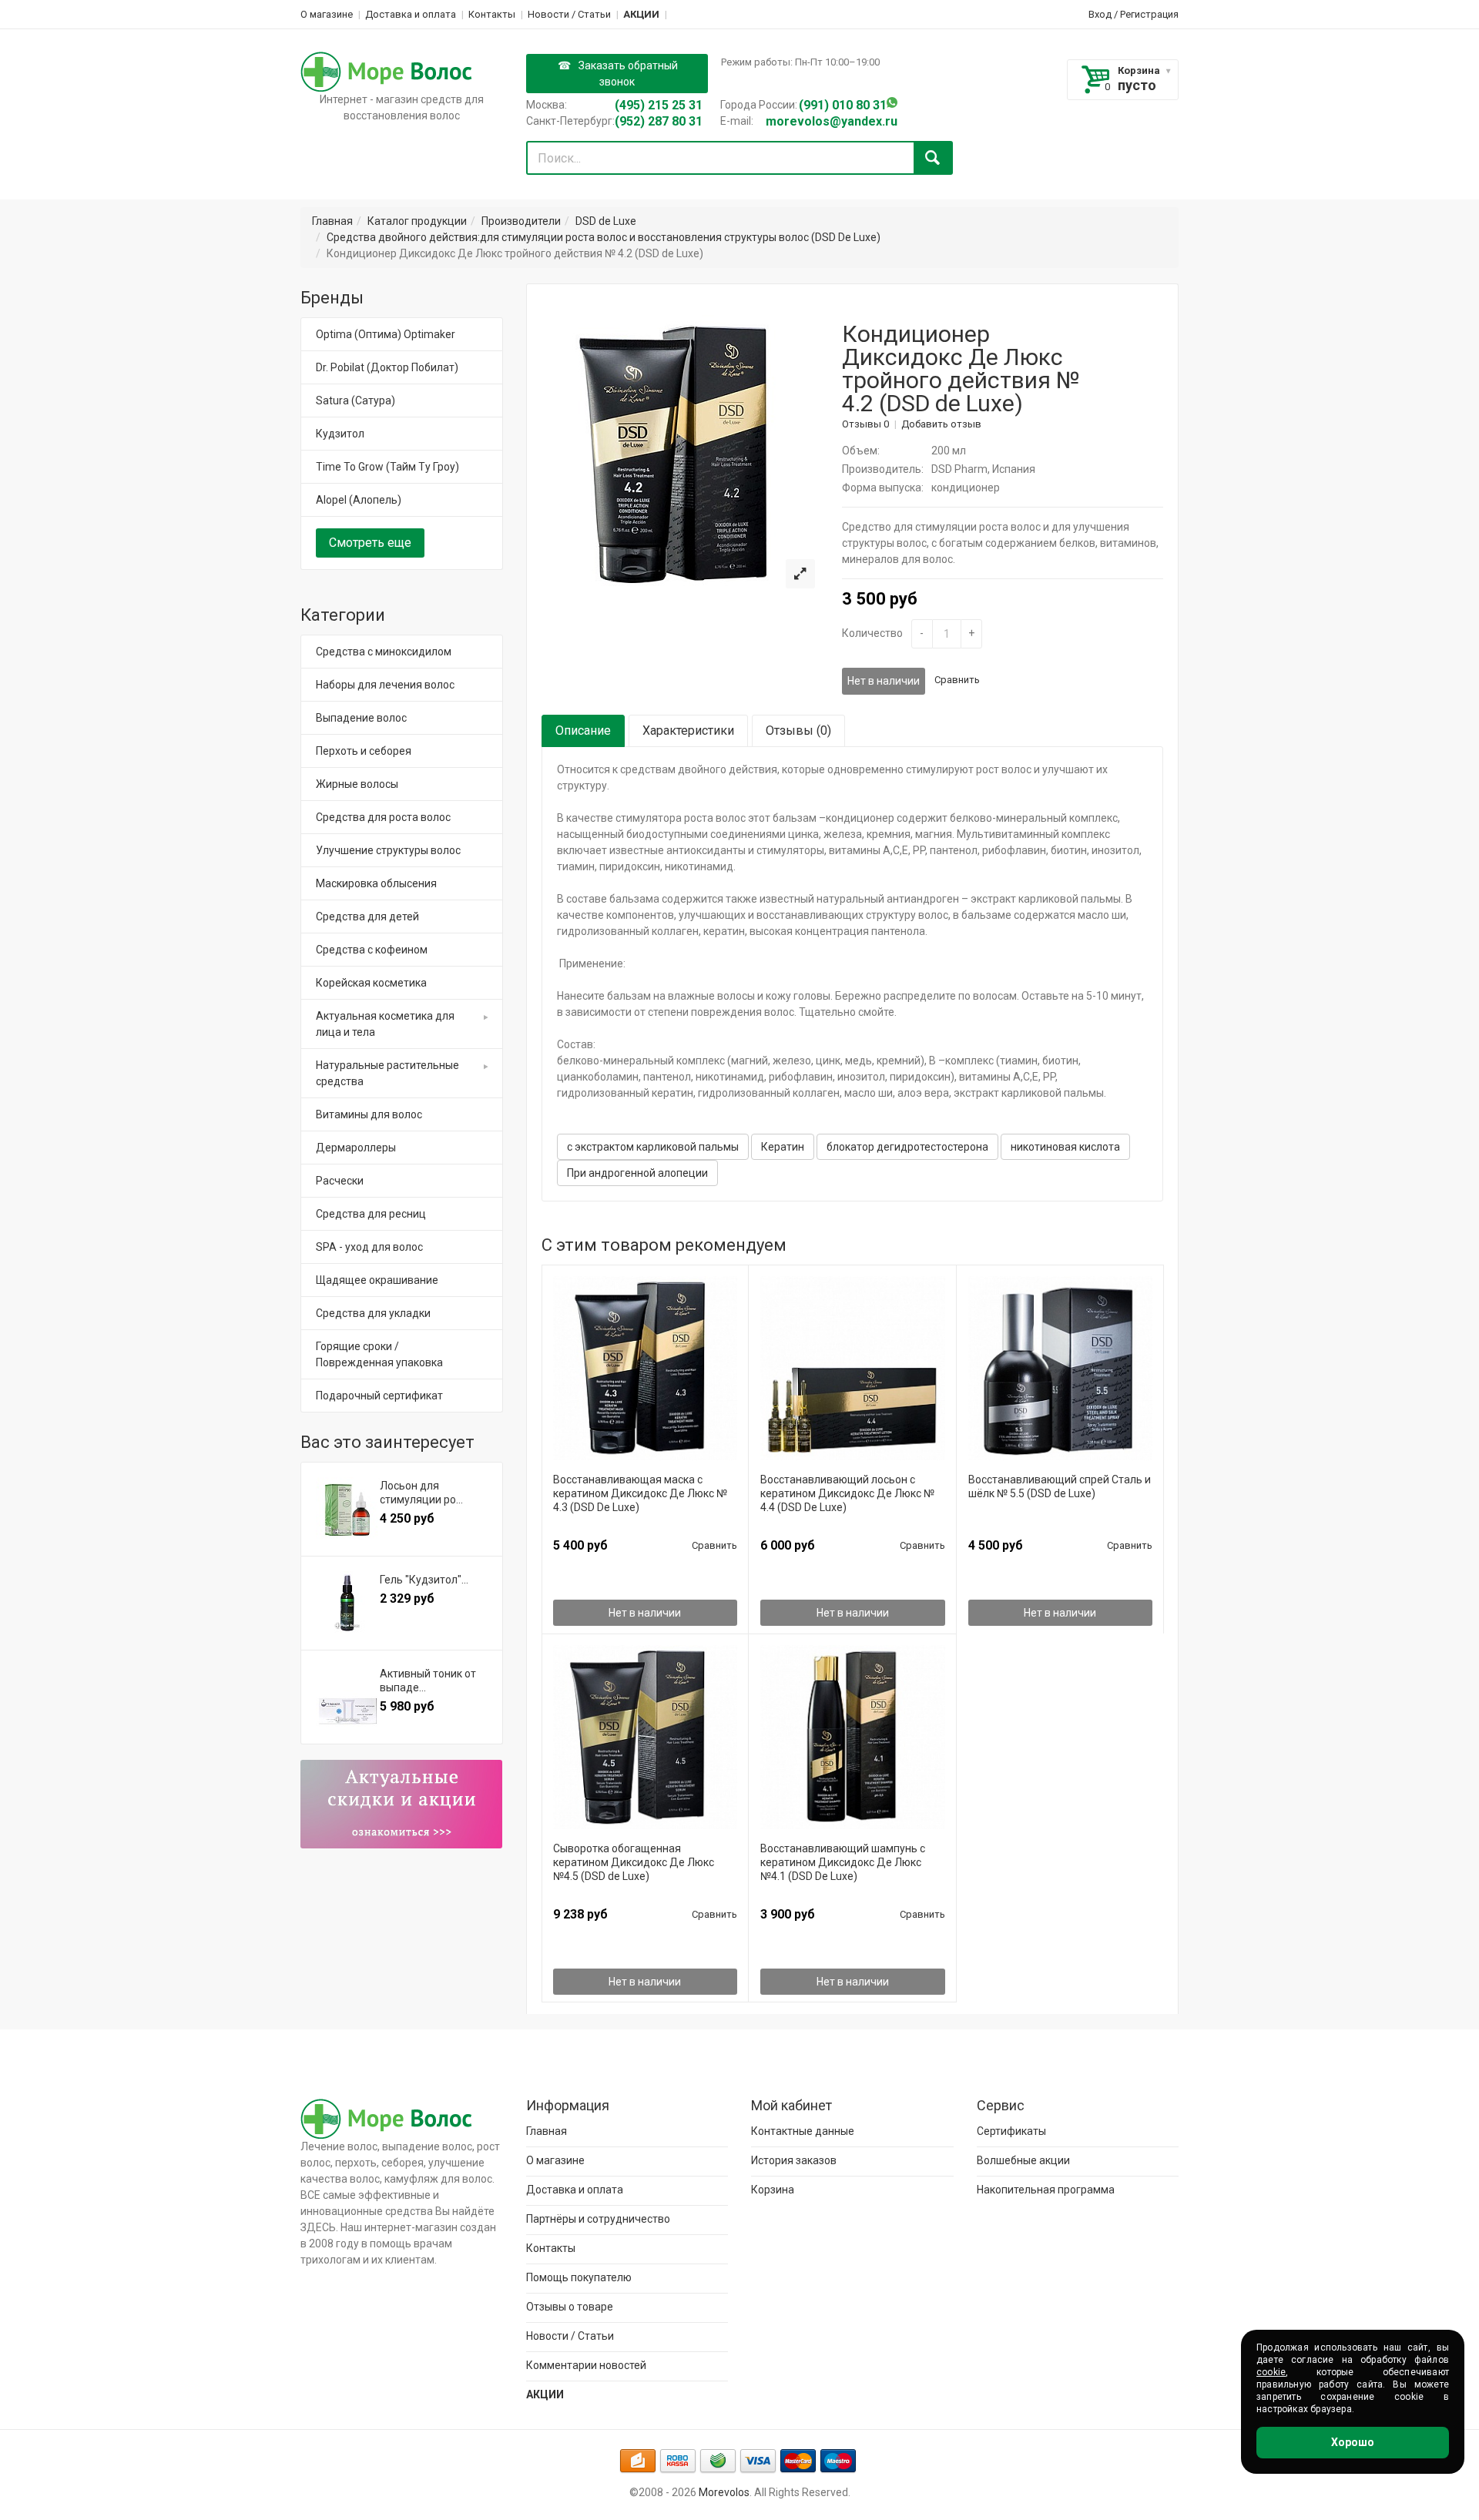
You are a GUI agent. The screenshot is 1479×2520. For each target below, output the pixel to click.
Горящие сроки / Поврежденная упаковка (379, 1354)
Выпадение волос (361, 718)
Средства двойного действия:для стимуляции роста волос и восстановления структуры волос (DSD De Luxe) (604, 237)
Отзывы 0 (865, 424)
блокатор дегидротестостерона (907, 1147)
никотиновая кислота (1065, 1147)
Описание (583, 731)
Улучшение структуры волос (388, 850)
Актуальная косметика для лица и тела (385, 1024)
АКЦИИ (641, 14)
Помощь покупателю (579, 2277)
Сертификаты (1011, 2131)
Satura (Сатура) (355, 400)
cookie (1271, 2372)
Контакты (492, 14)
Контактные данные (803, 2131)
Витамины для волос (369, 1114)
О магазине (327, 14)
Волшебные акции (1023, 2160)
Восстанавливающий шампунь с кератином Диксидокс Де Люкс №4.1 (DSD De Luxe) (843, 1862)
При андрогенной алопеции (637, 1173)
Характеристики (688, 731)
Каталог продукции (417, 221)
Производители (521, 221)
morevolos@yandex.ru (832, 121)
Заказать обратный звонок (628, 74)
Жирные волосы (357, 784)
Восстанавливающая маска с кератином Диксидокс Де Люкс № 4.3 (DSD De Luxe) (640, 1493)
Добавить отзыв (941, 424)
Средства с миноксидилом (384, 652)
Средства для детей (367, 917)
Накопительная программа (1046, 2190)
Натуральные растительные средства (387, 1073)
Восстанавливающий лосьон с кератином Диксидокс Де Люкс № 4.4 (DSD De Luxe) (847, 1493)
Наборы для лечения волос (385, 685)
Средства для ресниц (371, 1214)
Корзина (1139, 70)
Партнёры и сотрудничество (598, 2219)
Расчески (340, 1181)
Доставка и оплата (411, 14)
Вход (1100, 14)
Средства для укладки (373, 1313)
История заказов (794, 2160)
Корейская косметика (371, 983)
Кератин (783, 1147)
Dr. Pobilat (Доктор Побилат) (387, 367)
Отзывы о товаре (570, 2307)
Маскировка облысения (376, 883)
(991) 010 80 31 (843, 105)
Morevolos (724, 2492)
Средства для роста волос (383, 817)
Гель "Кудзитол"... (424, 1580)
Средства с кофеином (372, 950)
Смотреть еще (370, 543)
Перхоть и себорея (364, 751)
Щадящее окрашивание (377, 1280)
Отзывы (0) (798, 731)
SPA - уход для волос (369, 1247)
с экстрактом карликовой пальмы (653, 1147)
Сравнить (957, 680)
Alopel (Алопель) (359, 500)
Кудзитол (340, 434)
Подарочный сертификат (379, 1396)
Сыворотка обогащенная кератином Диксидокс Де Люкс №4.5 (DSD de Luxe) (634, 1862)
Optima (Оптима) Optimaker (386, 334)
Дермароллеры (356, 1148)
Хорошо (1353, 2442)
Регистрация (1149, 14)
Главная (332, 221)
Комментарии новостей (586, 2365)
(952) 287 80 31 (659, 121)
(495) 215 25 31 (659, 105)
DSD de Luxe (606, 221)
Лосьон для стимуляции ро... (421, 1493)
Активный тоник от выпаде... (428, 1681)
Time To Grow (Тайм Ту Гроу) (387, 467)
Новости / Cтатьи (569, 14)
